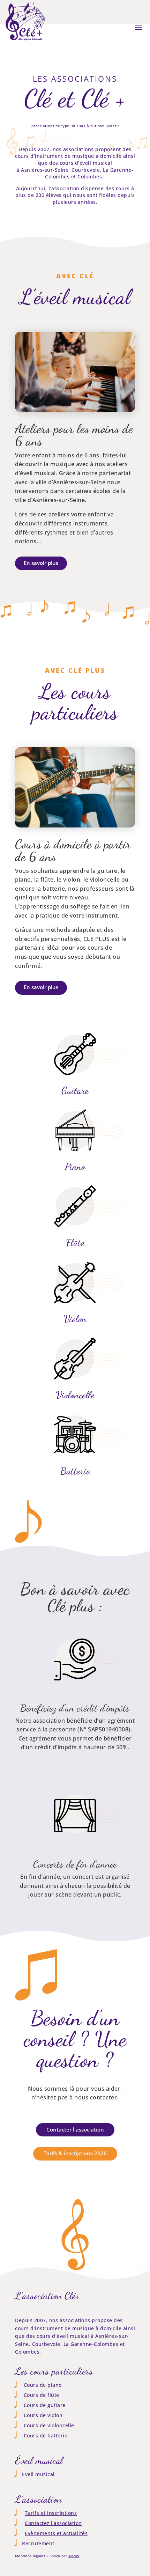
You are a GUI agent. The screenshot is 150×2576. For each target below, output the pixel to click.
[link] (25, 41)
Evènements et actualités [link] (56, 2533)
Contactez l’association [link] (53, 2523)
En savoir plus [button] (41, 563)
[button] (138, 27)
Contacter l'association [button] (75, 2129)
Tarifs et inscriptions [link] (51, 2513)
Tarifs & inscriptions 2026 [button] (75, 2153)
